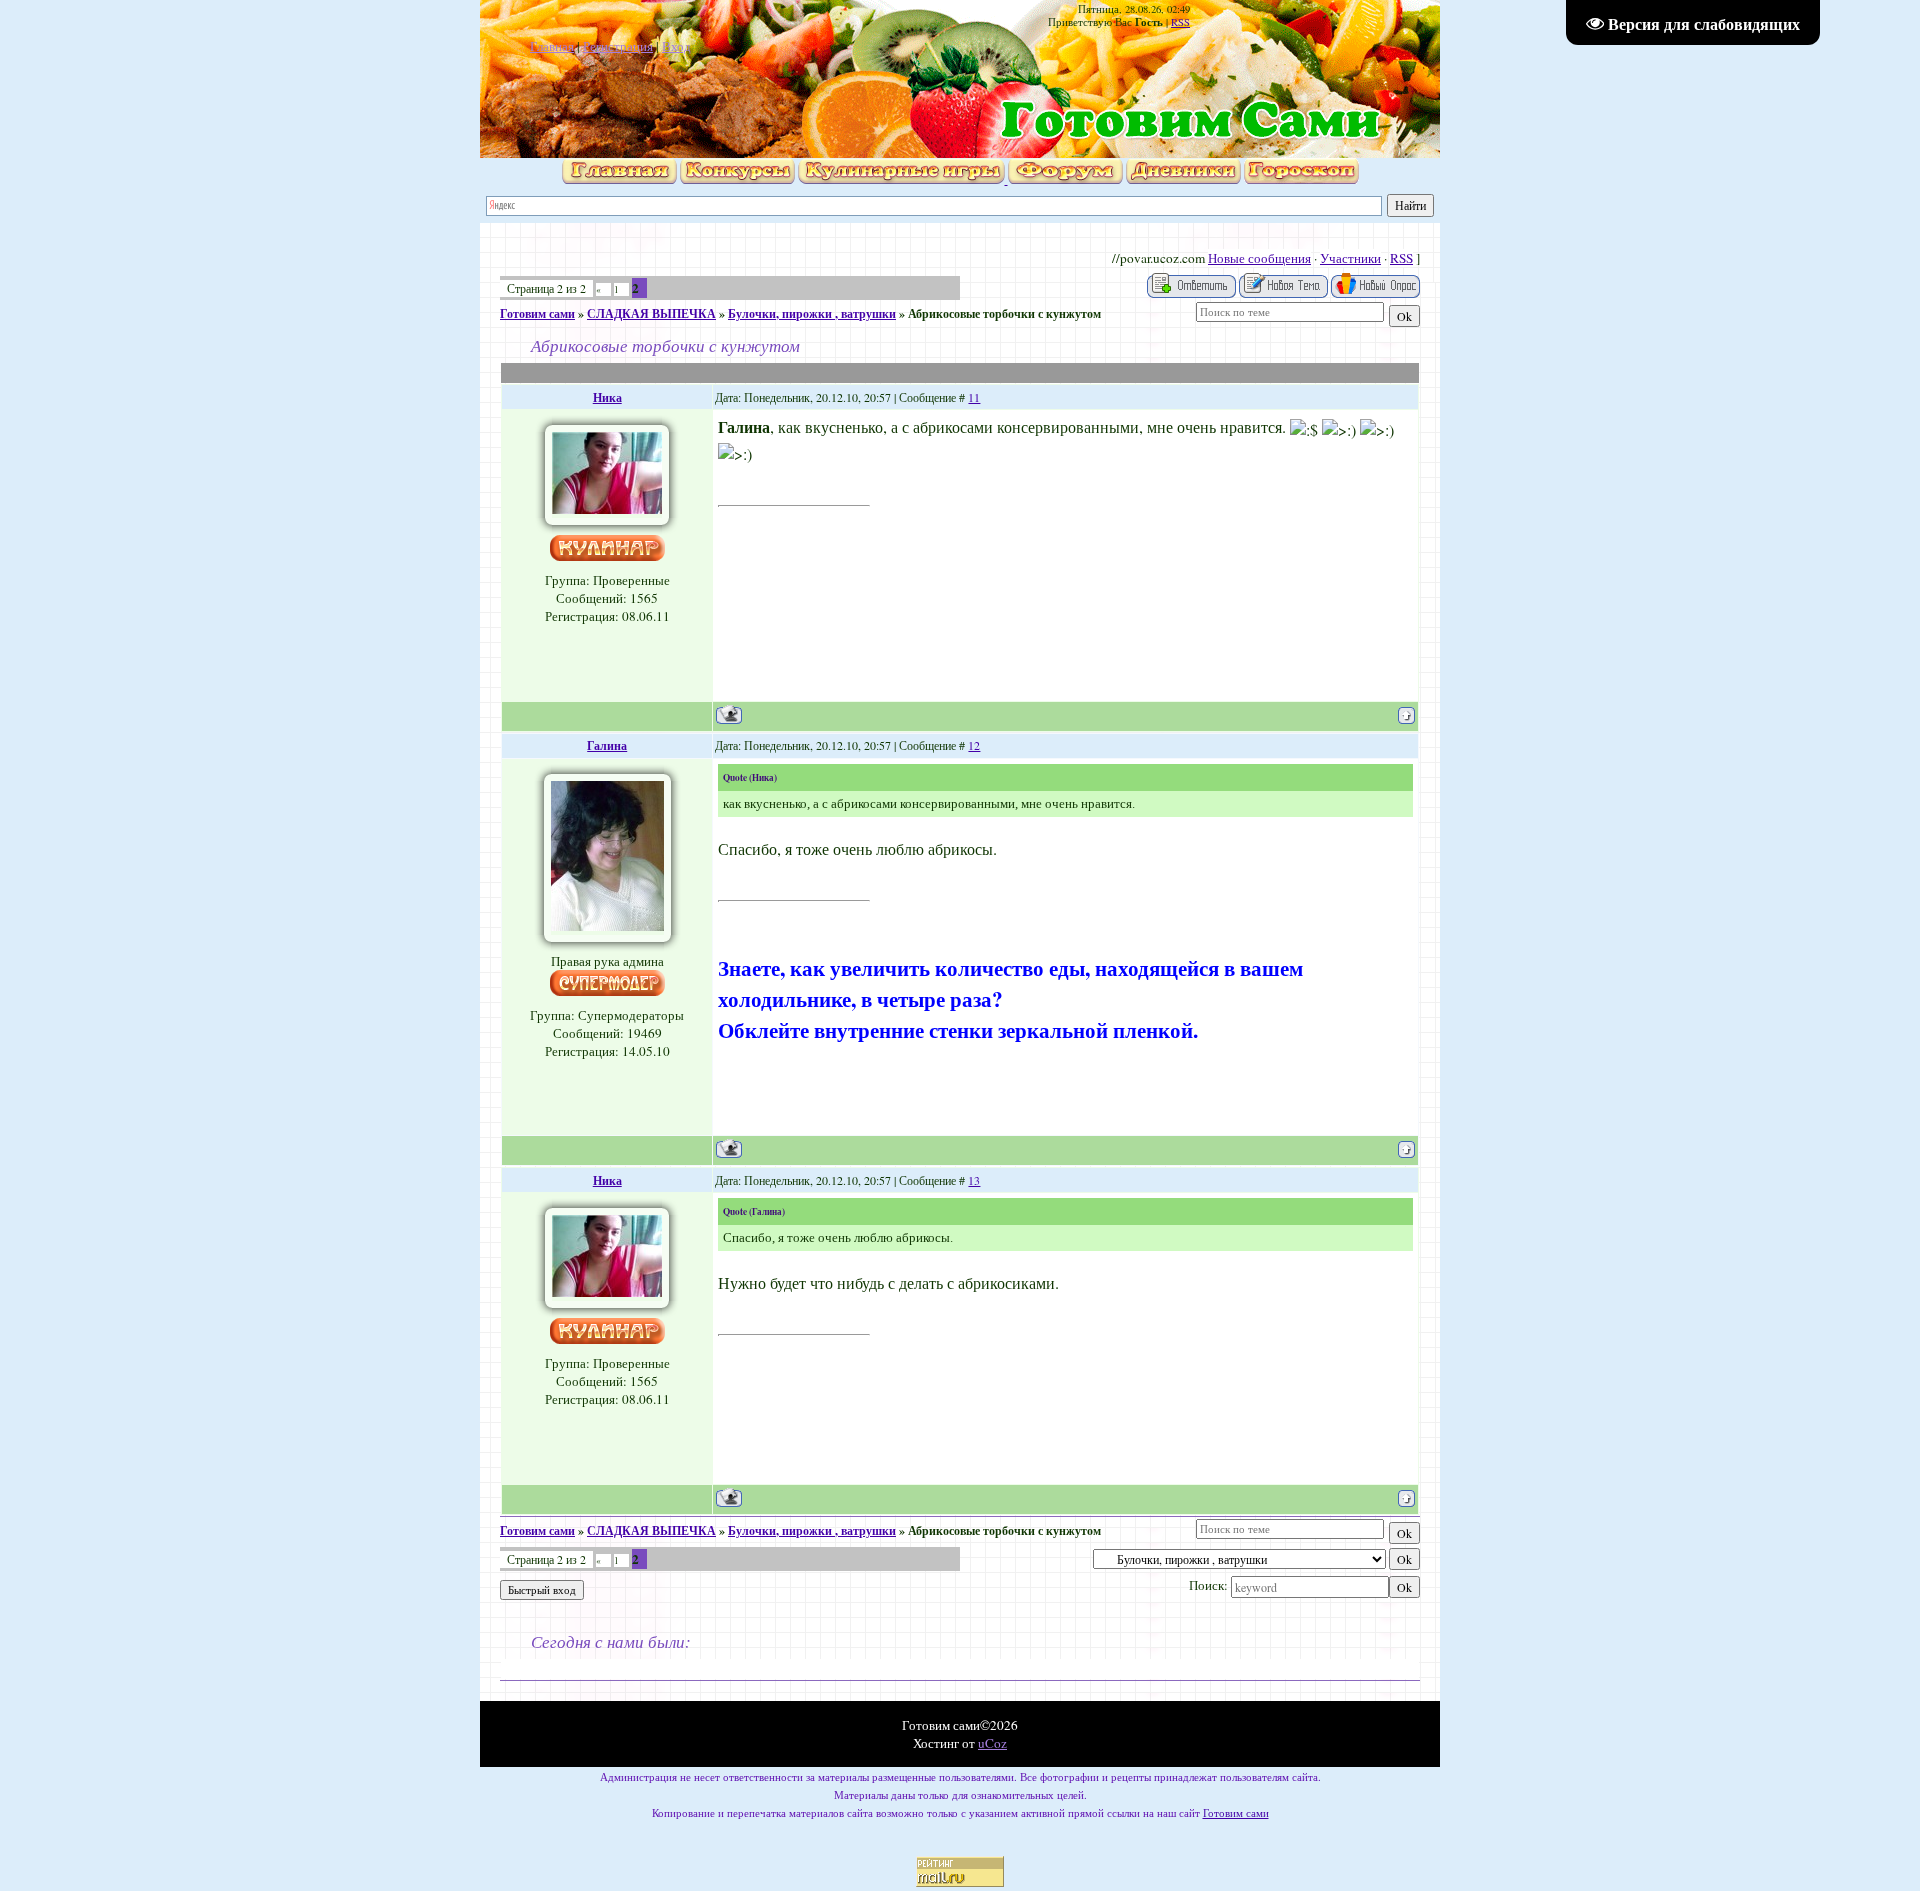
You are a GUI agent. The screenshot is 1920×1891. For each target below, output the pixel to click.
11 (974, 397)
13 (974, 1180)
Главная (552, 46)
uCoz (992, 1743)
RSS (1180, 22)
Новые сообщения (1259, 258)
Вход (676, 46)
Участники (1350, 258)
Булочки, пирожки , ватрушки (812, 313)
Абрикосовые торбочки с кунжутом (1004, 313)
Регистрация (618, 46)
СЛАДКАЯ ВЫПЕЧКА (651, 313)
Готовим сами (537, 313)
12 (974, 745)
